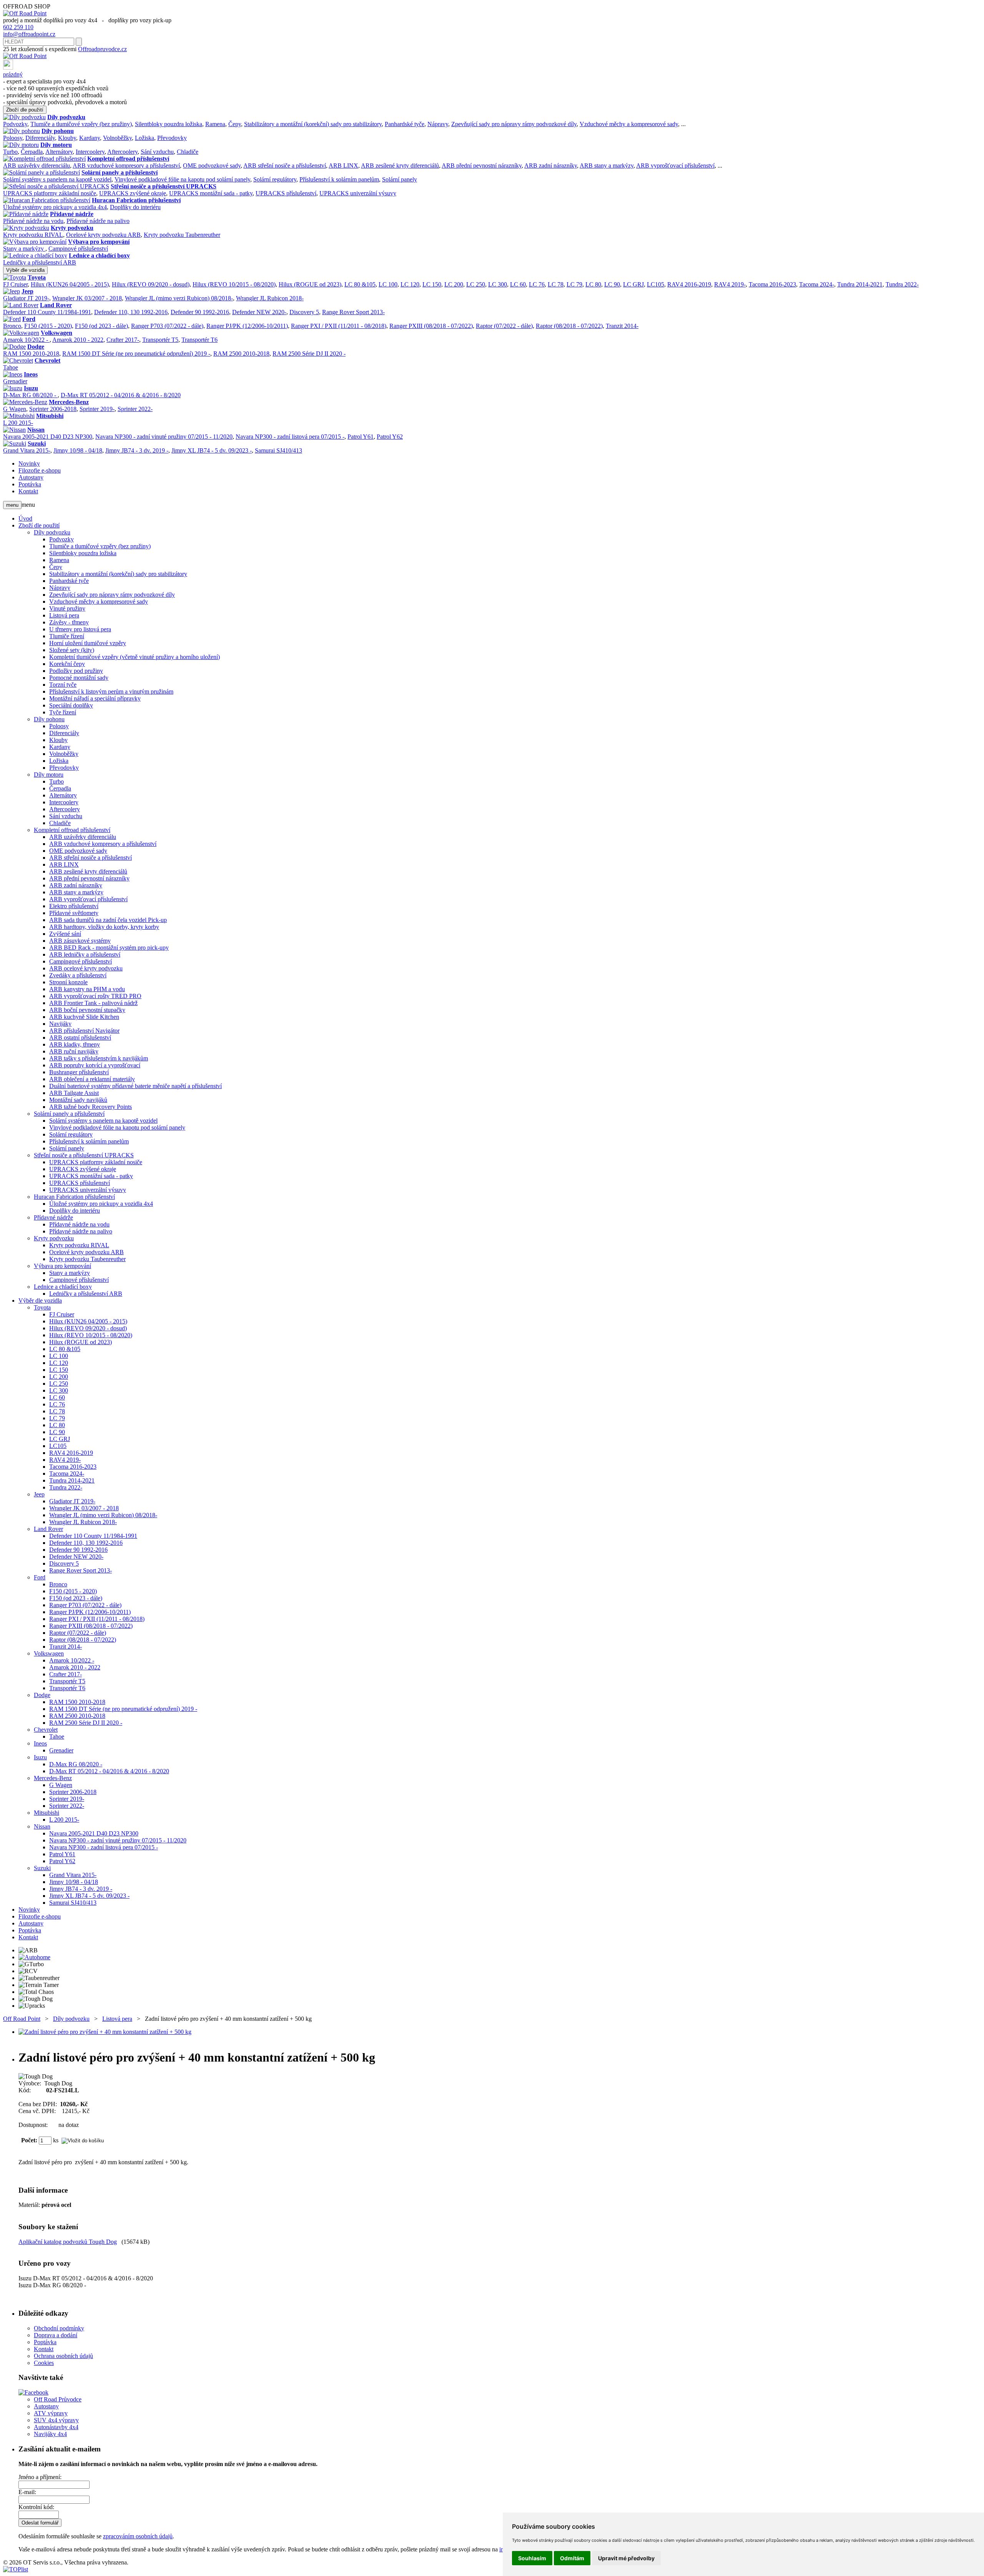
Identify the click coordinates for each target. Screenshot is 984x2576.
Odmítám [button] (572, 2558)
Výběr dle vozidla (25, 270)
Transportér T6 (199, 340)
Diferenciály (40, 138)
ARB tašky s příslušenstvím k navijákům (99, 1058)
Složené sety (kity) (72, 650)
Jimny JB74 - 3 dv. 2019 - (137, 450)
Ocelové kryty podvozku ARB (103, 235)
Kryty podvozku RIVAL (33, 235)
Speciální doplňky (71, 705)
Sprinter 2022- (135, 409)
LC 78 (556, 284)
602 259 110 (18, 27)
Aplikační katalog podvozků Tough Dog (68, 2242)
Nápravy (438, 124)
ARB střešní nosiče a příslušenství (285, 166)
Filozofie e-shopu (40, 470)
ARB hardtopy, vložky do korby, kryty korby (104, 927)
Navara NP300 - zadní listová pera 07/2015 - (290, 437)
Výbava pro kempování (99, 242)
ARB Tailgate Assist (74, 1093)
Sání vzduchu (157, 152)
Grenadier (15, 381)
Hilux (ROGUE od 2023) (310, 284)
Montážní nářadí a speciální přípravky (95, 698)
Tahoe (11, 367)
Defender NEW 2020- (259, 312)
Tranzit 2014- (622, 326)
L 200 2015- (18, 423)
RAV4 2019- (730, 284)
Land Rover (56, 305)
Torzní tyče (63, 685)
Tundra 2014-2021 (860, 284)
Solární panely (400, 179)
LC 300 (498, 284)
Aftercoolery (122, 152)
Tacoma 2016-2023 (772, 284)
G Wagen (15, 409)
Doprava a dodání (56, 2335)
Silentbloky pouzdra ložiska (169, 124)
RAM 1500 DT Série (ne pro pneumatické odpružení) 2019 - (136, 354)
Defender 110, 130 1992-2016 (131, 312)
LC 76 (537, 284)
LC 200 (454, 284)
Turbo (10, 152)
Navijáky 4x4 (50, 2434)
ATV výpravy (51, 2413)
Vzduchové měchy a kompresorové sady (629, 124)
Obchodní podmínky (59, 2328)
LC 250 (476, 284)
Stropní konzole (68, 982)
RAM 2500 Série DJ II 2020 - (309, 354)
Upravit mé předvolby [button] (626, 2558)
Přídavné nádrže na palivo (98, 221)
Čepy (235, 124)
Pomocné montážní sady (79, 678)
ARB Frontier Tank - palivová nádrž (93, 1003)
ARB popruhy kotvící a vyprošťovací (95, 1065)
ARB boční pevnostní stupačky (87, 1010)
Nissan (36, 430)
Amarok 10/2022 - (26, 340)
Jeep (27, 291)
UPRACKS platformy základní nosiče (50, 193)
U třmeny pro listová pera (80, 629)
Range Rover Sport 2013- (353, 312)
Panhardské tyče (405, 124)
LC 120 (410, 284)
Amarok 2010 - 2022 (78, 340)
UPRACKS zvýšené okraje (133, 193)
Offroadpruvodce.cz (102, 49)
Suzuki (37, 443)
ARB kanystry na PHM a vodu (87, 989)
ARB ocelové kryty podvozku (86, 968)
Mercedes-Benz (69, 402)
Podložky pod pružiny (76, 671)
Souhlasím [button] (532, 2558)
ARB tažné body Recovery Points (91, 1107)
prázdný (13, 74)
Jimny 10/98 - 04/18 (78, 450)
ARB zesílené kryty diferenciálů (400, 166)
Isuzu (31, 388)
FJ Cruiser (15, 284)
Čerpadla (32, 152)
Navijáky (60, 1024)
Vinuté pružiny (67, 608)
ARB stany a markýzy (607, 166)
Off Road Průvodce (58, 2399)
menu (12, 505)
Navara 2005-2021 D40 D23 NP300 (48, 437)
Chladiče (188, 152)
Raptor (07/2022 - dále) (504, 326)
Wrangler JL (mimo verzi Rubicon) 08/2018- (179, 298)
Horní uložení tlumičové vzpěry (88, 643)
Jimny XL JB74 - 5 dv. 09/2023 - (212, 450)
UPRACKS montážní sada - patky (211, 193)
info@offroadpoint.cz (29, 34)
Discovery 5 (304, 312)
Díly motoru (56, 145)
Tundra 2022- (902, 284)
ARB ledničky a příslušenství (85, 954)
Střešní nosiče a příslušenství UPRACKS (164, 186)
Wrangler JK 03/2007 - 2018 (87, 298)
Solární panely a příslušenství (120, 172)
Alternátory (59, 152)
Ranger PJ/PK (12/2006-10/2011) (247, 326)
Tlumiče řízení (67, 636)
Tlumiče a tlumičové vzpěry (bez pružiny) (81, 124)
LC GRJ (633, 284)
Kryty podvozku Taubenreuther (182, 235)
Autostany (31, 477)
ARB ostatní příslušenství (80, 1038)
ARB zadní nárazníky (551, 166)
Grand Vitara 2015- (27, 450)
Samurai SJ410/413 (278, 450)
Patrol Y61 (361, 437)
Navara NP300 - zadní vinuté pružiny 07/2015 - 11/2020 (164, 437)
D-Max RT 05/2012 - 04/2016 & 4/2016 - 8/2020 (121, 395)
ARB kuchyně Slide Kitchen (84, 1017)
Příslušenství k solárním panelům (339, 179)
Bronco (12, 326)
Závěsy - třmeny (69, 622)
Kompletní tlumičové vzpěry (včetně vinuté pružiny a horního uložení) (135, 657)
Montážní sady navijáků (78, 1100)
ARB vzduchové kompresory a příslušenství (126, 166)
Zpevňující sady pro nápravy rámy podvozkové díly (514, 124)
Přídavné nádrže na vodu (33, 221)
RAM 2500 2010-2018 (241, 354)
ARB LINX (343, 166)
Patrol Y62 (390, 437)
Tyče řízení (63, 712)
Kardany (90, 138)
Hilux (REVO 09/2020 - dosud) (151, 284)
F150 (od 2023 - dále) (101, 326)
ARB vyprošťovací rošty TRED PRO (95, 996)
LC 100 (388, 284)
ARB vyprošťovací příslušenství (675, 166)
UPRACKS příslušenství (286, 193)
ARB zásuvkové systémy (80, 941)
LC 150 (432, 284)
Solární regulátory (275, 179)
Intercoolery (90, 152)
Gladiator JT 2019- (26, 298)
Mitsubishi (50, 416)
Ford (29, 319)
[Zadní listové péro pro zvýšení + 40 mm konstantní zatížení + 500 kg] (105, 2032)
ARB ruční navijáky (74, 1051)
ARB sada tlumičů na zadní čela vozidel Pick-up (108, 920)
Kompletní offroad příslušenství (128, 159)
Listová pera (64, 615)
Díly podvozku (66, 117)
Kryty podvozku (72, 228)
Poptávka (30, 484)
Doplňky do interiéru (135, 207)
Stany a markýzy (24, 249)
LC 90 (612, 284)
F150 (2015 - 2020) (48, 326)
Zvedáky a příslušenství (78, 975)
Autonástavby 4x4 (56, 2427)
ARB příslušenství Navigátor (84, 1031)
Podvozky (15, 124)
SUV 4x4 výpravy (56, 2420)
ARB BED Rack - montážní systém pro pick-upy (109, 948)
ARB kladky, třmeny (75, 1044)
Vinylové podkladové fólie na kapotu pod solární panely (182, 179)
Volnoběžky (117, 138)
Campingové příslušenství (81, 961)
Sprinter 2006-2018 (53, 409)
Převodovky (172, 138)
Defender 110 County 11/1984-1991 (47, 312)
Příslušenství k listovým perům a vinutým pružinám (111, 691)
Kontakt (28, 491)
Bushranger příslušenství (79, 1072)
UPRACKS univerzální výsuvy (358, 193)
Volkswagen (57, 333)
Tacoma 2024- (817, 284)
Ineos (31, 374)
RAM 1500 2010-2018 (31, 354)
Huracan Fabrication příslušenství (136, 200)
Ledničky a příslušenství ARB (40, 262)
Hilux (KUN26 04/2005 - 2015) (70, 284)
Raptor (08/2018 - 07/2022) (569, 326)
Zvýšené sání (65, 934)
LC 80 (593, 284)
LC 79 (574, 284)
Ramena (215, 124)
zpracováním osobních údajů (138, 2536)
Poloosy (13, 138)
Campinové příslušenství (78, 249)
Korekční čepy (67, 664)
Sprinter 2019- (97, 409)
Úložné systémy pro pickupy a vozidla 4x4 (55, 207)
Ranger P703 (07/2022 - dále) (167, 326)
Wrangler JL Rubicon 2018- (270, 298)
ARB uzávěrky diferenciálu (37, 166)
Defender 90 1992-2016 (200, 312)
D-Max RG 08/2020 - (30, 395)
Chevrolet (47, 360)
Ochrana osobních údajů (63, 2356)
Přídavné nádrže (72, 214)
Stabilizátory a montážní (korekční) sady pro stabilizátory (313, 124)
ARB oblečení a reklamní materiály (92, 1079)
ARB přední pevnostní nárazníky (482, 166)
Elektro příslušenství (74, 906)
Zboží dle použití (25, 110)
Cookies (44, 2363)
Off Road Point (22, 2019)
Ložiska (145, 138)
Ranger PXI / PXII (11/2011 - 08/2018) (339, 326)
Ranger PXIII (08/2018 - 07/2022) (431, 326)
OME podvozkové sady (212, 166)
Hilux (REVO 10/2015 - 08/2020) (234, 284)
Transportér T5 (160, 340)
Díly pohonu (58, 131)
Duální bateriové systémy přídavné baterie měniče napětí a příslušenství (135, 1086)
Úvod (25, 518)
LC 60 (518, 284)
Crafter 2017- (123, 340)
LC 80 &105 (360, 284)
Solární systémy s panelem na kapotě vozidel (57, 179)
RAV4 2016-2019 (689, 284)
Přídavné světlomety (74, 913)
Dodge (36, 347)
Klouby (67, 138)
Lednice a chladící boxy (99, 255)
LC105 (656, 284)
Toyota (37, 277)
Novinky (29, 463)
